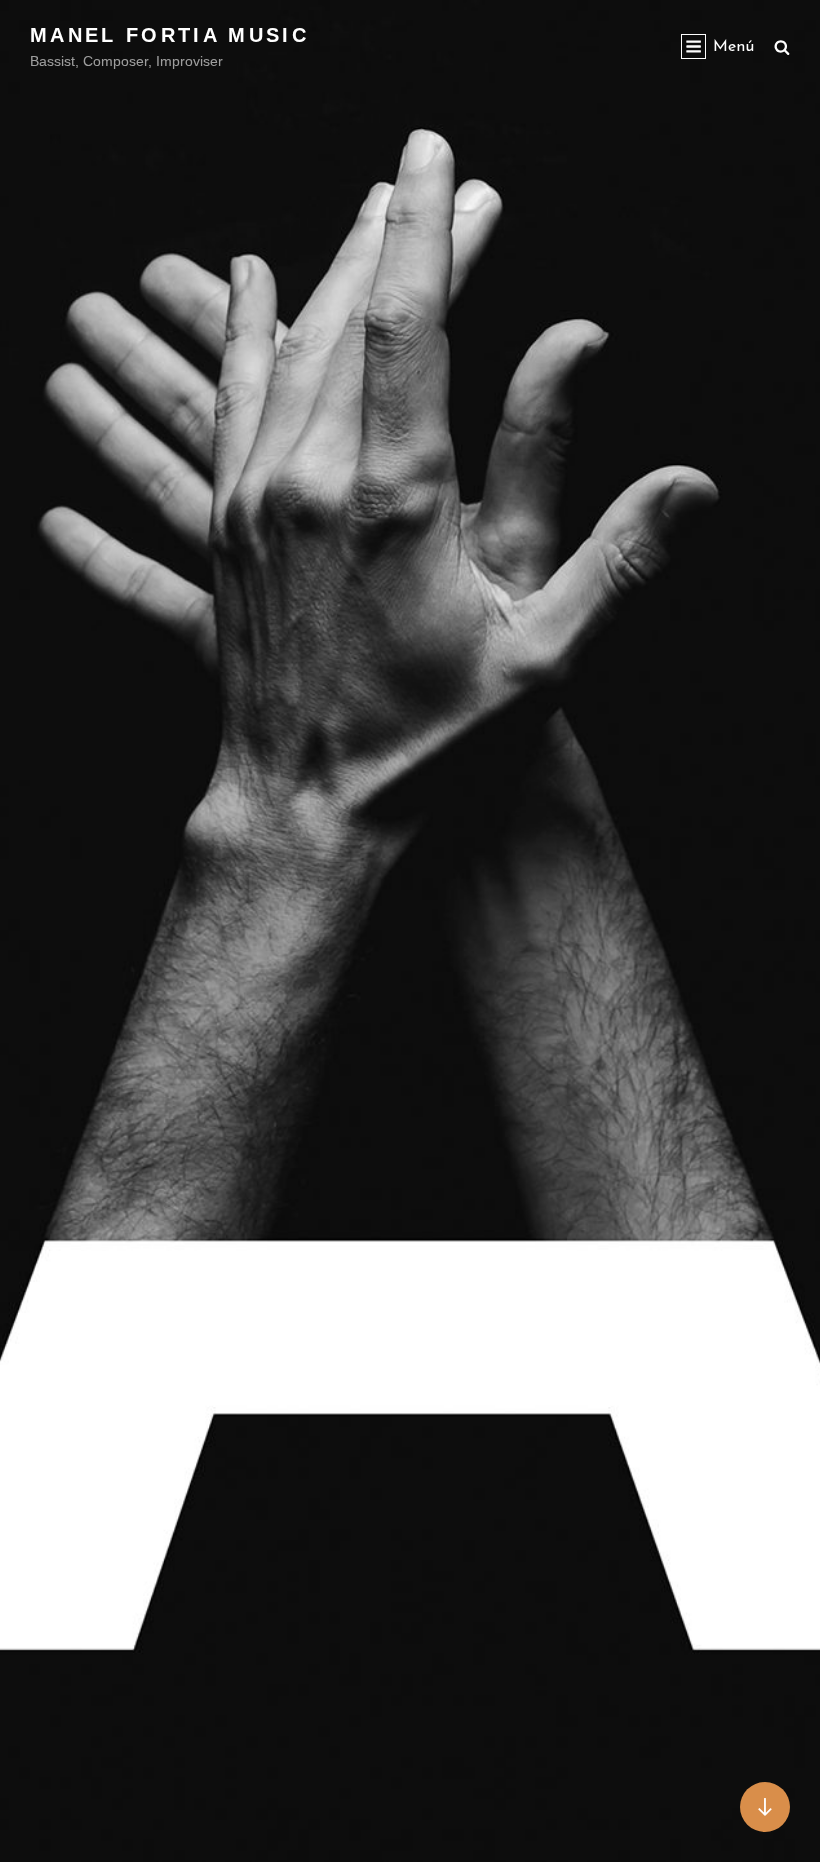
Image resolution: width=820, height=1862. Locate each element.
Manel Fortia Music (169, 35)
